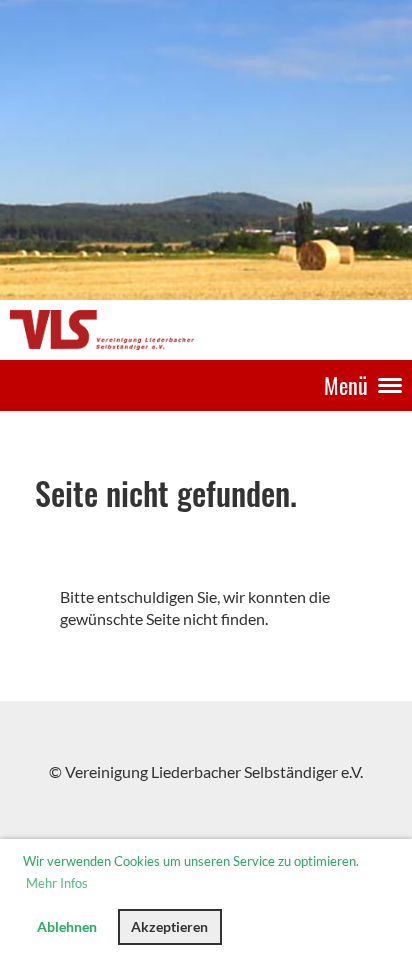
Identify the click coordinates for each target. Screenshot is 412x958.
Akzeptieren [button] (169, 926)
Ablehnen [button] (67, 926)
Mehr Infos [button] (57, 883)
